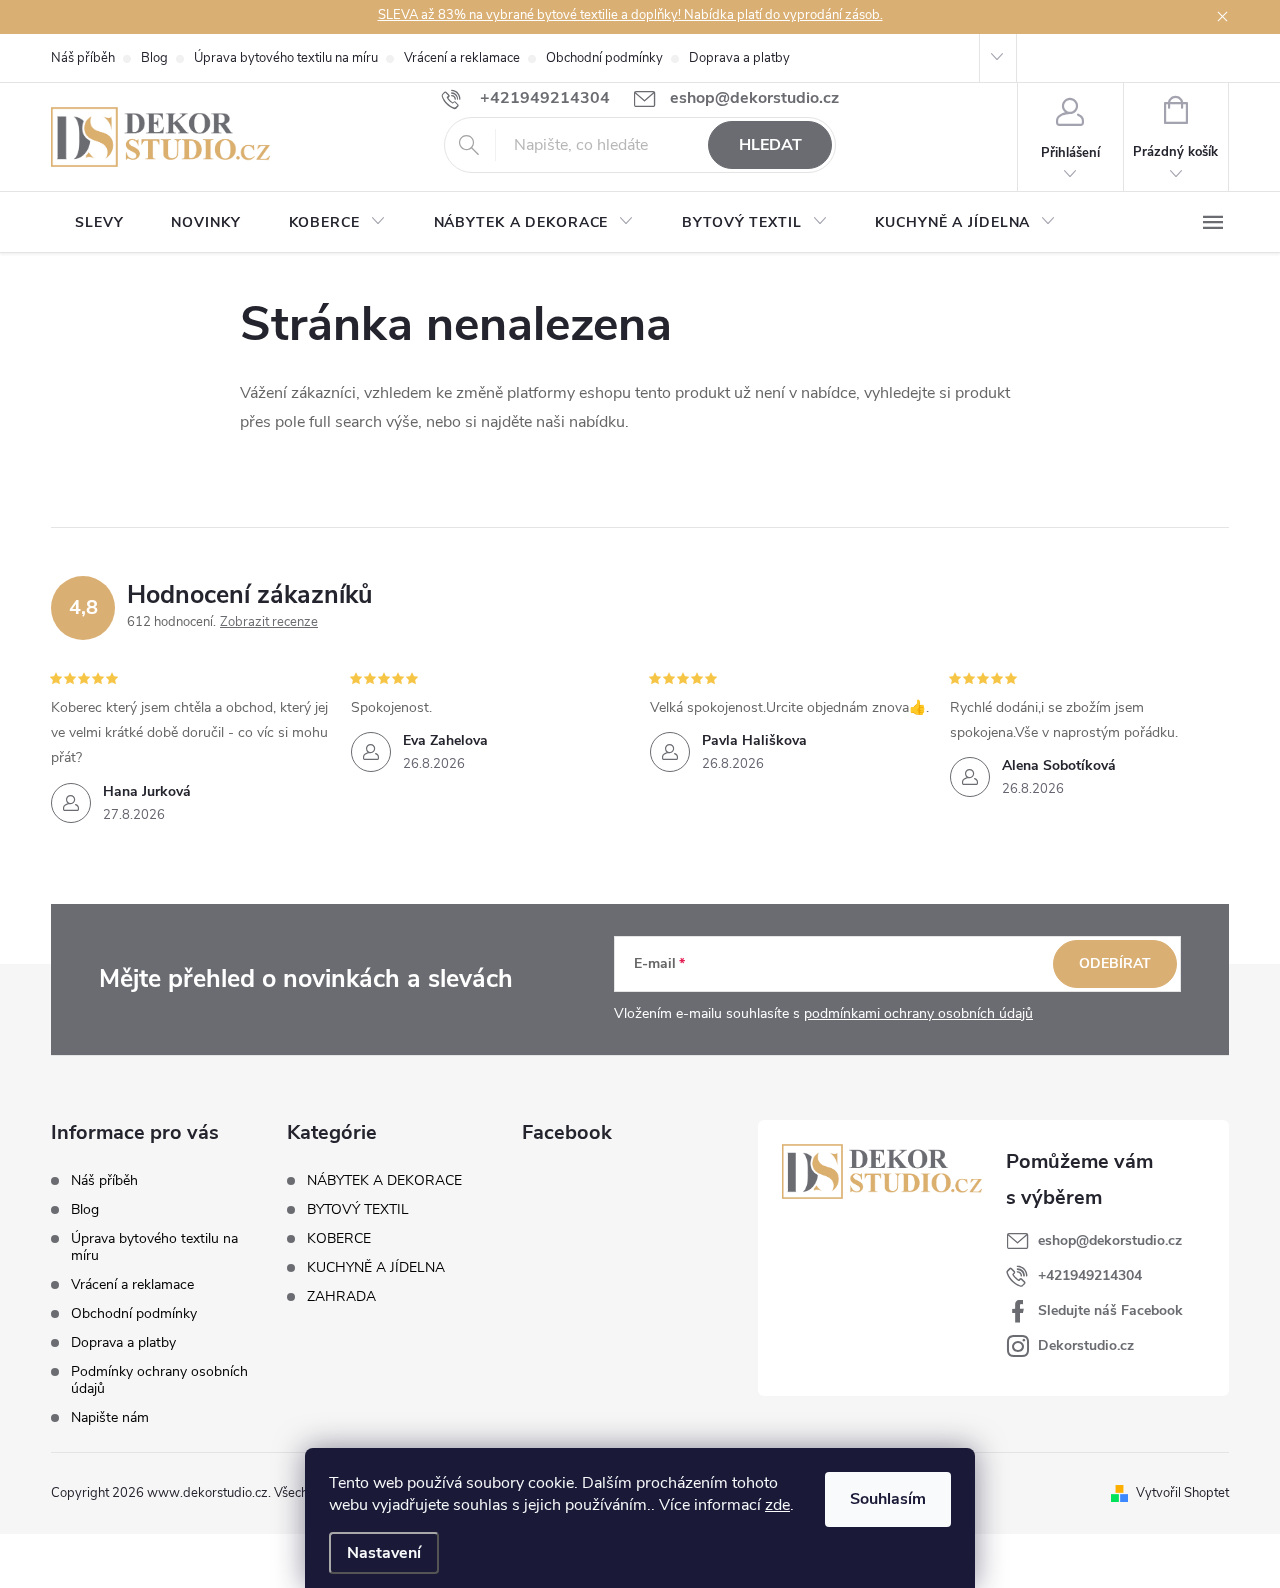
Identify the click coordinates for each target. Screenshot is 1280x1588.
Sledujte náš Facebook (1110, 1310)
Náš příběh (83, 58)
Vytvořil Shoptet (1182, 1493)
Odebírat (1115, 963)
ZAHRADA (341, 1297)
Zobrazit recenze (269, 622)
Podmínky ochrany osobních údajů (159, 1380)
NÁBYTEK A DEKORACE (384, 1181)
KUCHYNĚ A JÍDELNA (376, 1268)
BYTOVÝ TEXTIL (358, 1210)
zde (777, 1505)
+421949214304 (1090, 1275)
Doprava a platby (739, 58)
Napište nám (110, 1417)
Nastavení (384, 1553)
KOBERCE (339, 1239)
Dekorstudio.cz (1086, 1345)
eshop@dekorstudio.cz (1110, 1240)
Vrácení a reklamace (462, 58)
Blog (154, 58)
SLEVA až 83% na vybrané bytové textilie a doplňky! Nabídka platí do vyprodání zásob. (630, 15)
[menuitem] (99, 223)
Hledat (770, 145)
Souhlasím (888, 1499)
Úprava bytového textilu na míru (286, 58)
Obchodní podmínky (604, 58)
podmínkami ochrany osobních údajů (918, 1013)
